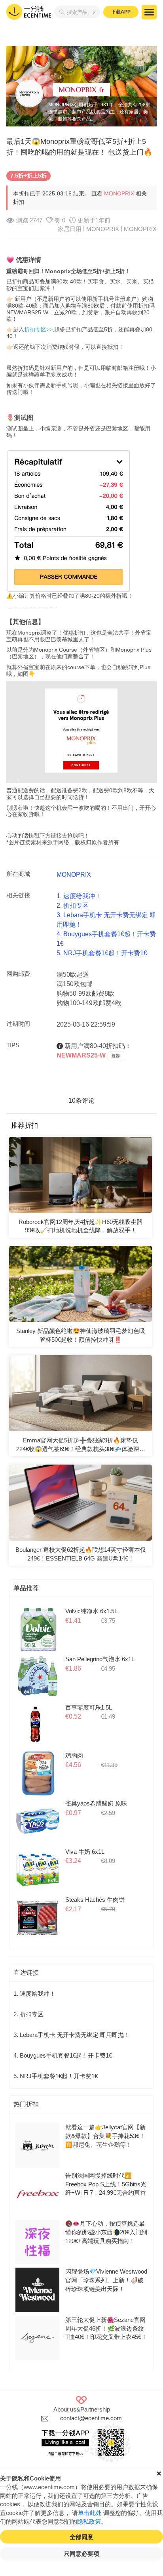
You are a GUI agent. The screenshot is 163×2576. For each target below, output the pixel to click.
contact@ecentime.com (91, 2418)
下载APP (121, 12)
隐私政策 (89, 2522)
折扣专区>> (38, 329)
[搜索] (60, 12)
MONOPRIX (119, 193)
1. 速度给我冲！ (79, 896)
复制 (116, 1056)
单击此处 (90, 2513)
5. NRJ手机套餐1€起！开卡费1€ (102, 953)
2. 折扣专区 (73, 906)
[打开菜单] (149, 12)
